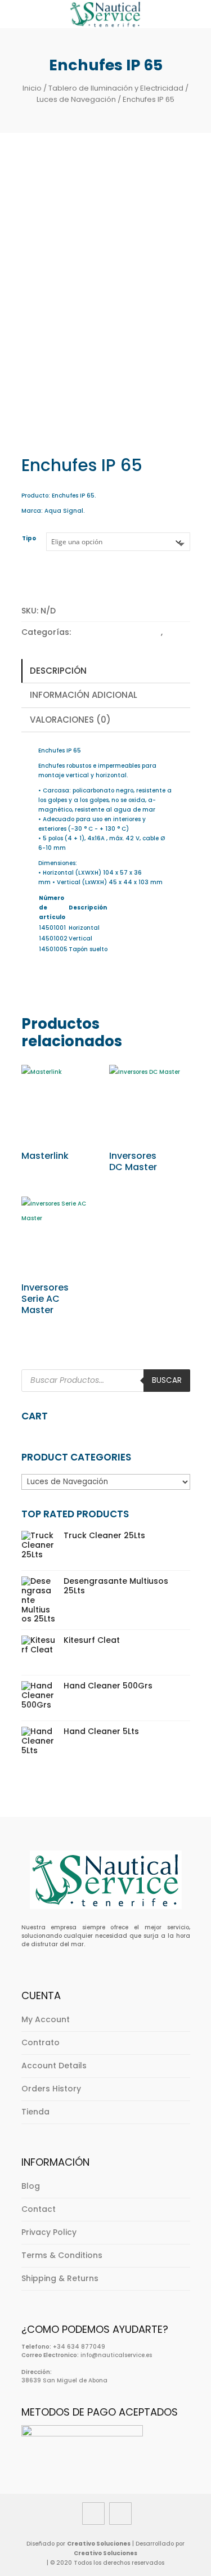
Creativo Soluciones (99, 2544)
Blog (31, 2186)
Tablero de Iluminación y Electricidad (116, 88)
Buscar (167, 1380)
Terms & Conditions (62, 2255)
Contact (39, 2209)
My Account (46, 2019)
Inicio (32, 88)
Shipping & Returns (60, 2278)
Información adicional (84, 695)
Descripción (58, 671)
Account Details (54, 2066)
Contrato (41, 2042)
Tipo (29, 538)
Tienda (35, 2112)
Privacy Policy (49, 2232)
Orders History (51, 2089)
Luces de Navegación (76, 99)
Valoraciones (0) (70, 720)
